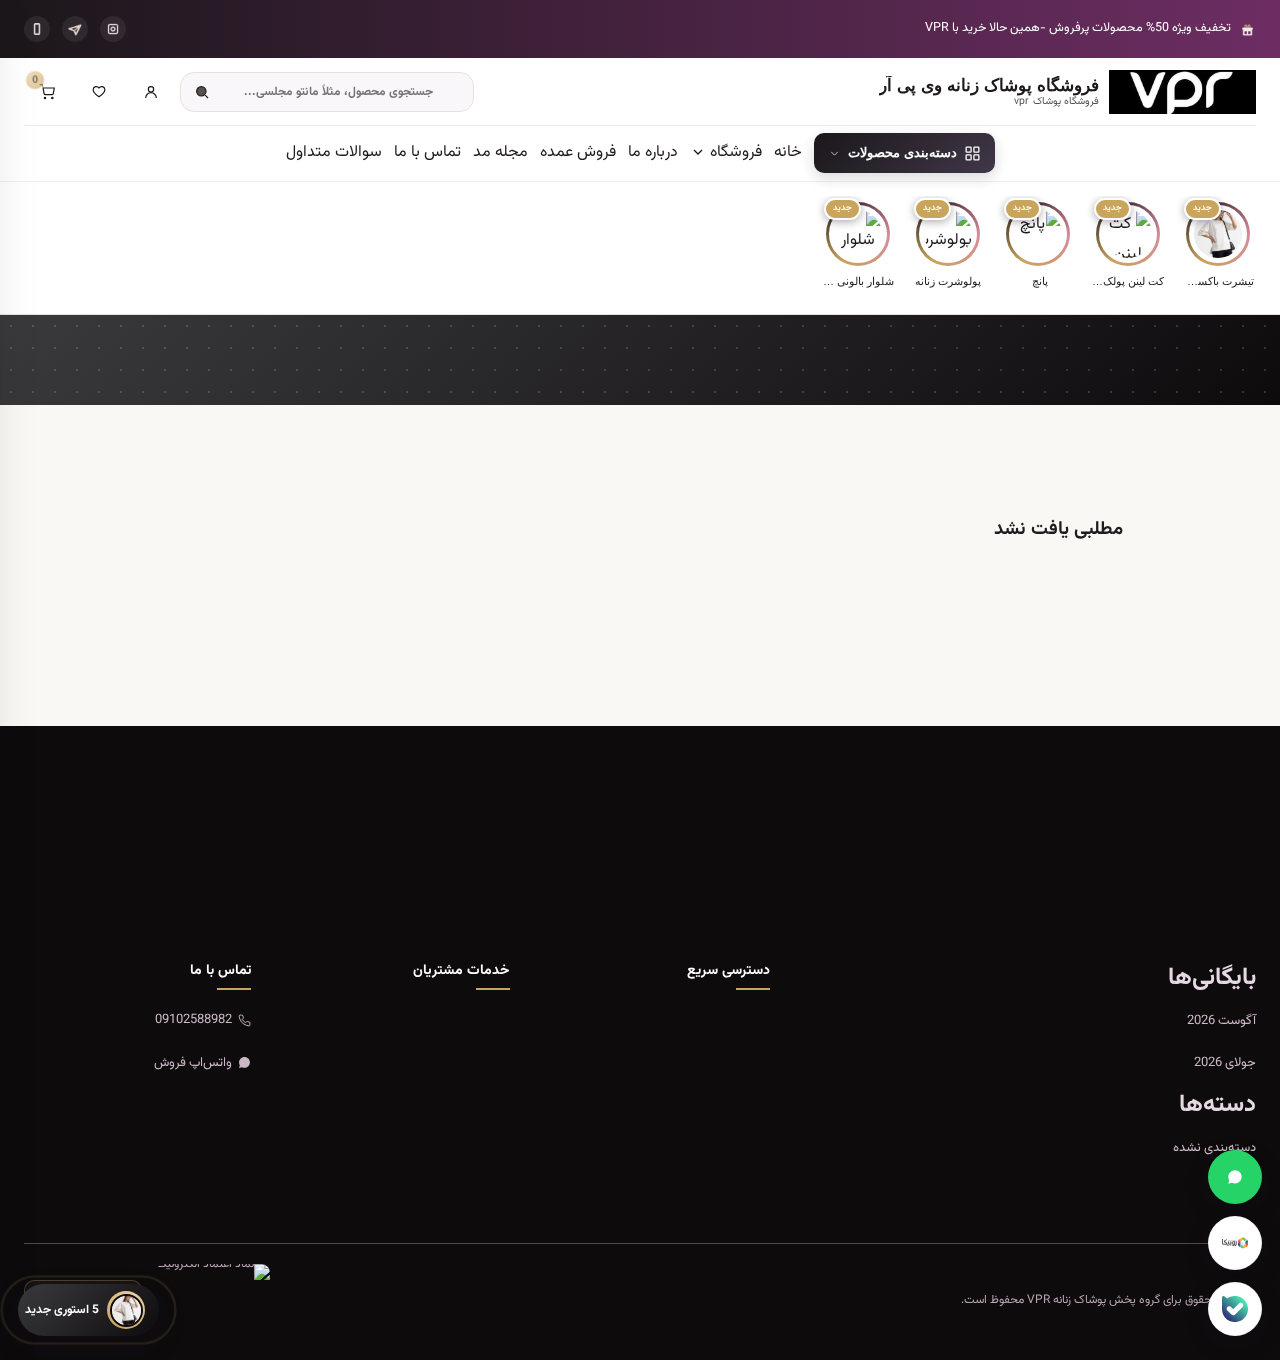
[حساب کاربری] (151, 92)
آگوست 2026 (1221, 1021)
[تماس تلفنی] (37, 29)
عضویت (109, 880)
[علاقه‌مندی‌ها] (99, 92)
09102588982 (193, 1020)
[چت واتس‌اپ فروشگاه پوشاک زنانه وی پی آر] (1235, 1177)
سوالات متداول (334, 152)
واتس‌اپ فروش (193, 1063)
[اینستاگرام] (113, 29)
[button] (1218, 246)
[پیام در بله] (1235, 1309)
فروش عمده (578, 152)
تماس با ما (427, 152)
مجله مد (500, 152)
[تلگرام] (75, 29)
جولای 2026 (1225, 1063)
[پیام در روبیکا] (1235, 1243)
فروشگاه (734, 152)
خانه (788, 152)
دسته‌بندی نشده (1214, 1148)
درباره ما (653, 152)
